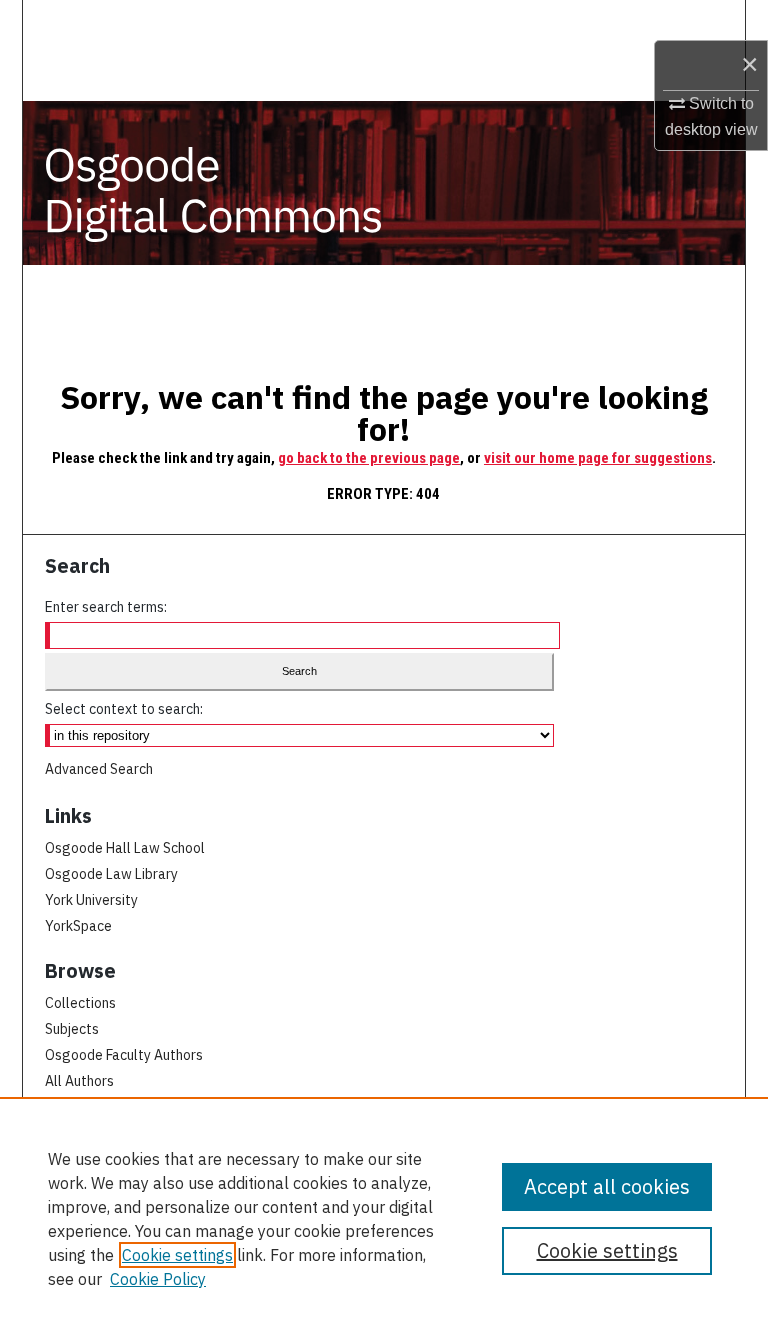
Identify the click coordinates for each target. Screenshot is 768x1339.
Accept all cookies (607, 1186)
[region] (384, 1218)
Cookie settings (177, 1255)
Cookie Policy (158, 1279)
